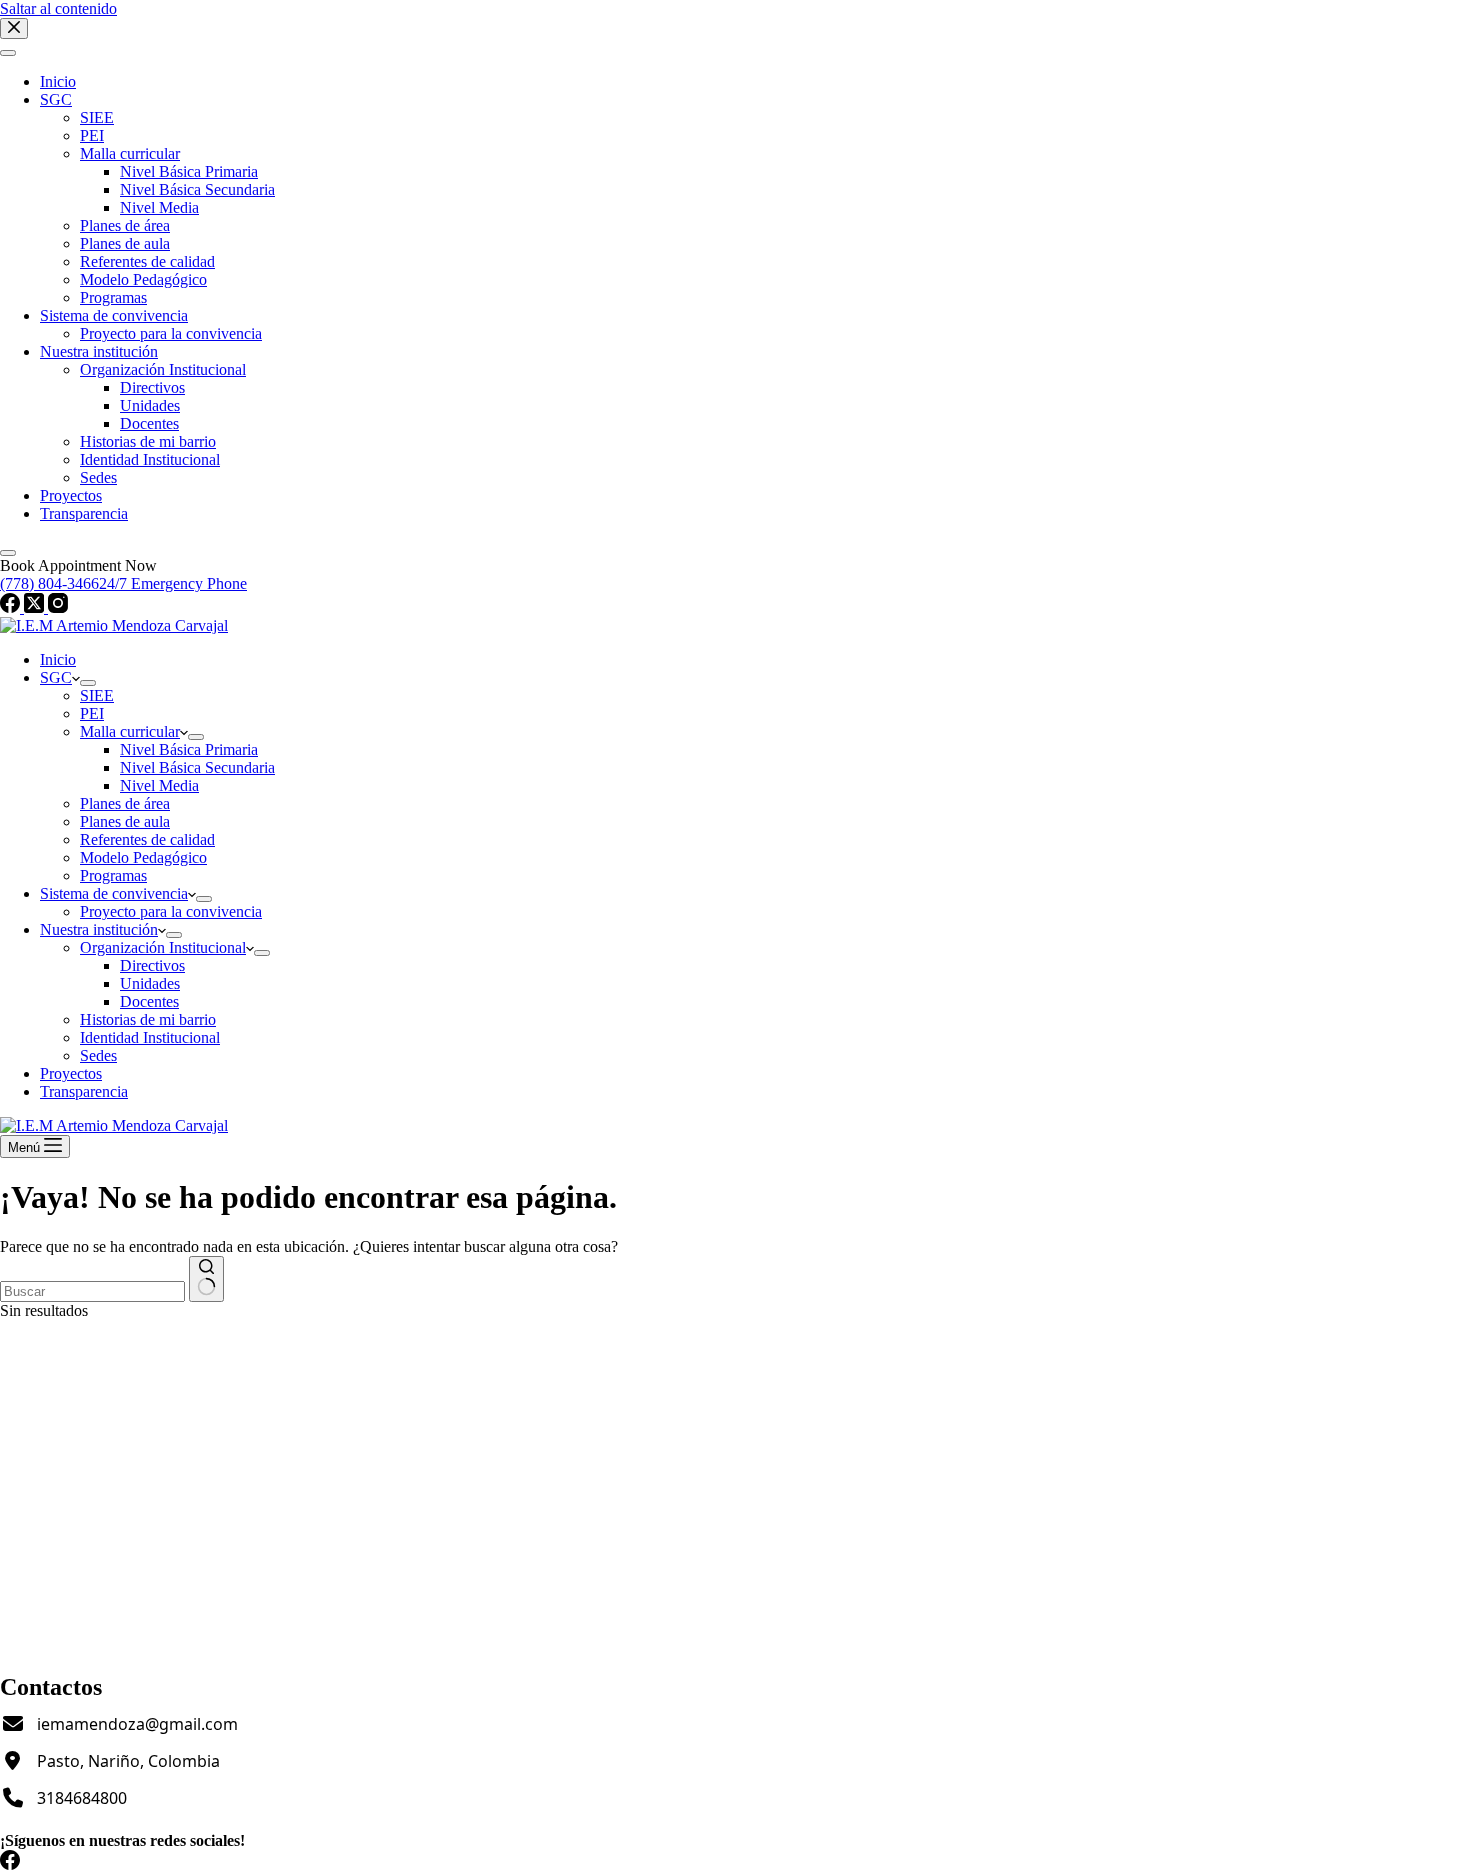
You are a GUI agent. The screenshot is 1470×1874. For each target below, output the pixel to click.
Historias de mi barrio (148, 1019)
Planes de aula (125, 821)
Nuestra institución (99, 929)
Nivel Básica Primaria (189, 749)
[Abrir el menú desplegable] (88, 683)
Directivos (152, 965)
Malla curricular (130, 731)
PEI (92, 713)
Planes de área (125, 803)
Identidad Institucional (150, 1037)
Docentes (149, 1001)
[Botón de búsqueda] (206, 1279)
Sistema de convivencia (114, 893)
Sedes (98, 1055)
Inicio (58, 659)
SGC (56, 677)
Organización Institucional (163, 947)
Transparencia (84, 1091)
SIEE (97, 695)
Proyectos (71, 1073)
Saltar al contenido (58, 8)
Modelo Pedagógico (143, 857)
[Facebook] (10, 1864)
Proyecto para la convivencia (171, 911)
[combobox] (92, 1291)
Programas (113, 875)
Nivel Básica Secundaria (197, 767)
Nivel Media (159, 785)
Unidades (150, 983)
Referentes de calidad (147, 839)
